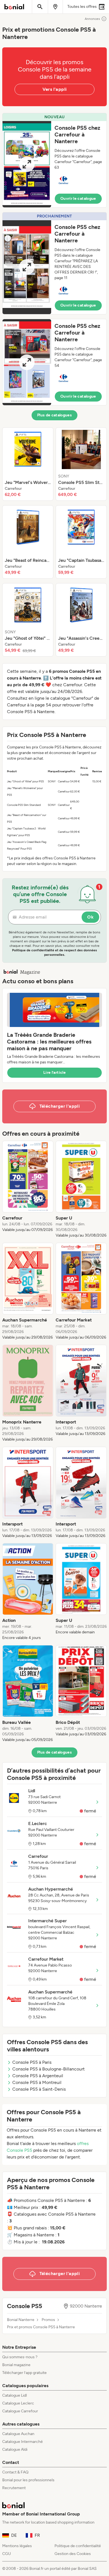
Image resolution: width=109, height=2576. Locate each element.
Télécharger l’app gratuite (24, 2373)
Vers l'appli (55, 89)
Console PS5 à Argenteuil (38, 2076)
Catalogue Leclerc (18, 2403)
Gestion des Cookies (73, 2554)
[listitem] (28, 464)
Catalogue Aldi (15, 2449)
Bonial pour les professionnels (28, 2480)
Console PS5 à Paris (32, 2062)
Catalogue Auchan (18, 2434)
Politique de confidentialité (78, 2546)
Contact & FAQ (15, 2472)
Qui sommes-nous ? (20, 2357)
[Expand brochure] (27, 164)
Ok (90, 917)
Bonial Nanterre (21, 2320)
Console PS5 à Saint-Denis (39, 2089)
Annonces (92, 19)
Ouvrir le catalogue (78, 199)
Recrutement (14, 2488)
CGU (7, 2554)
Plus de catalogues (54, 415)
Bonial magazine (16, 2365)
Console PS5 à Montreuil (37, 2082)
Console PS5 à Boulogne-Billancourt (48, 2069)
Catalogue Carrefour (20, 2411)
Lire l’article (54, 1073)
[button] (54, 160)
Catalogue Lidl (15, 2395)
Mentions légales (17, 2546)
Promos (48, 2320)
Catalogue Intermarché (22, 2442)
